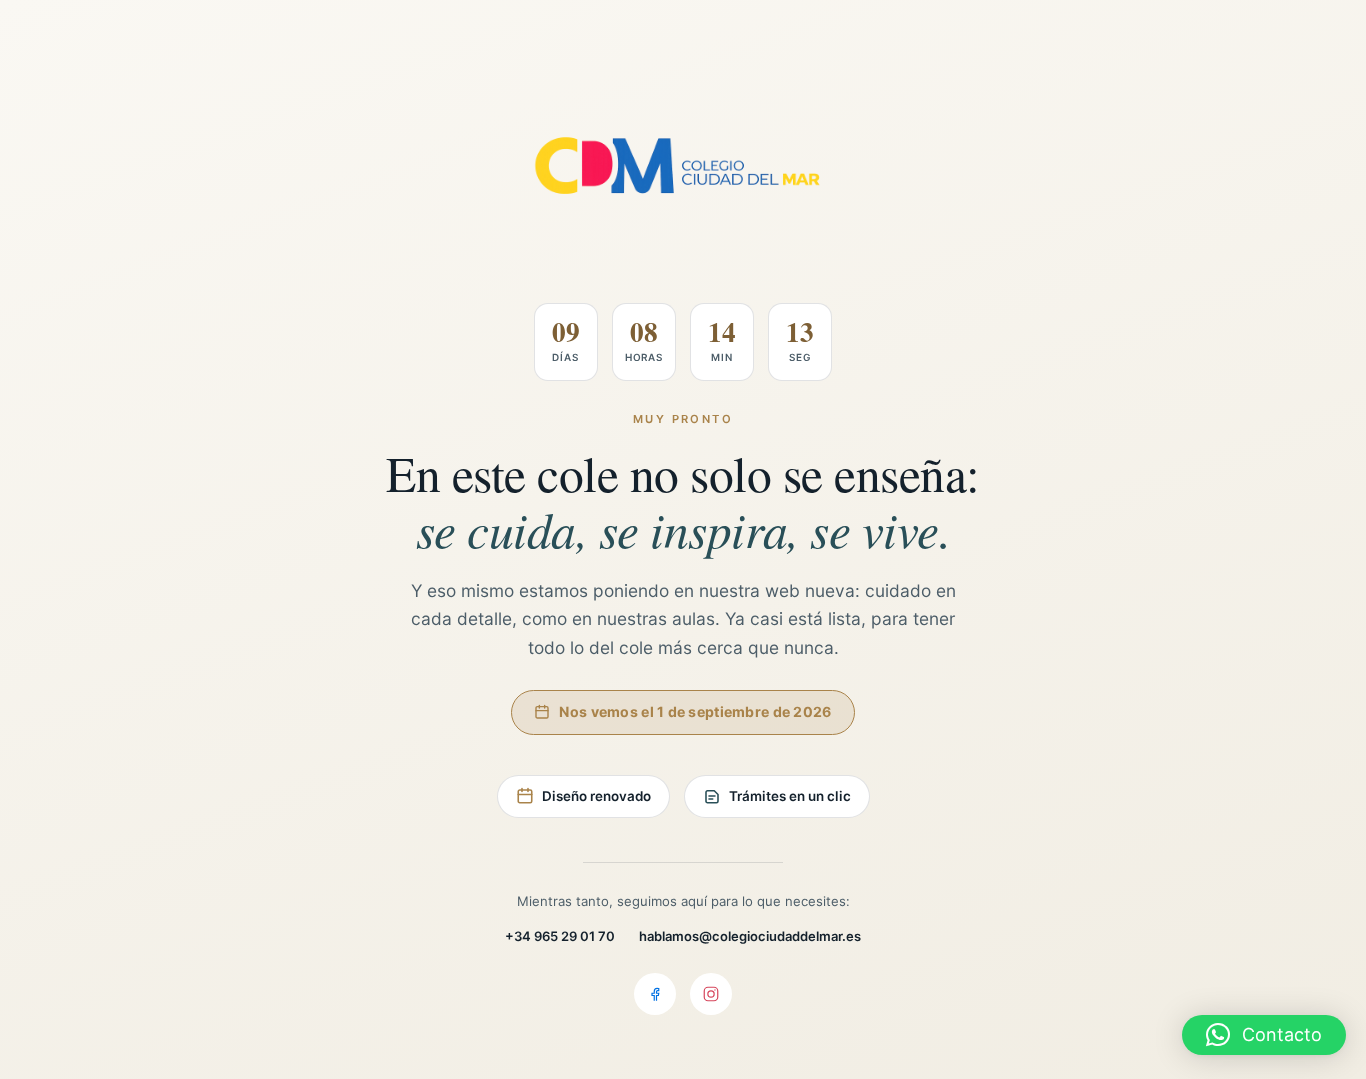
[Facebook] (655, 994)
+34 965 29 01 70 (560, 936)
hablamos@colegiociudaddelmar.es (750, 936)
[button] (1264, 1035)
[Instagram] (711, 994)
